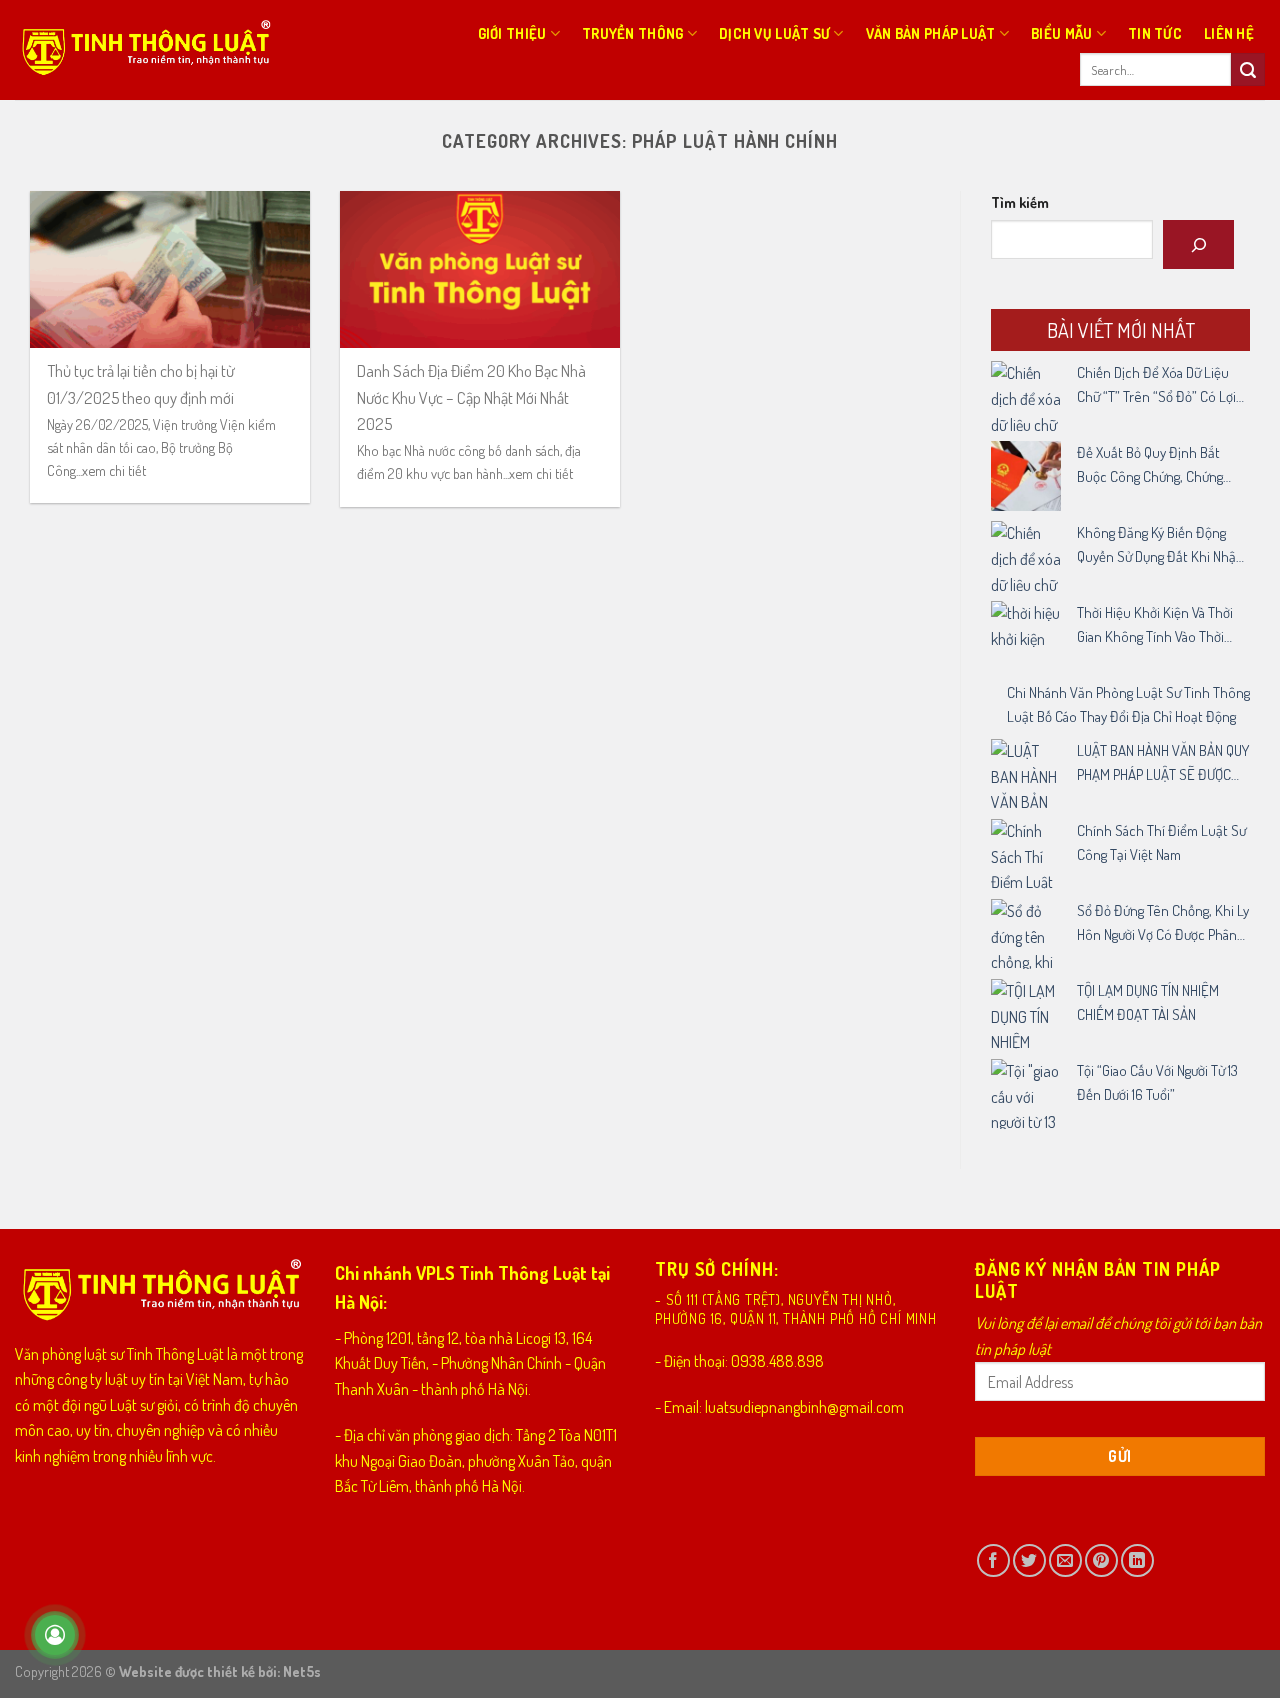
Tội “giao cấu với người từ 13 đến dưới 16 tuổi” (1157, 1082)
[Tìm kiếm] (1198, 244)
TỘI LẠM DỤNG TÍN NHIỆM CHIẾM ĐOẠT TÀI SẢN (1148, 1002)
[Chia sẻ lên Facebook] (993, 1560)
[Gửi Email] (1065, 1560)
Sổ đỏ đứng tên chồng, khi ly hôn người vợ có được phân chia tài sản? (1163, 924)
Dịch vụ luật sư (774, 33)
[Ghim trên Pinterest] (1101, 1560)
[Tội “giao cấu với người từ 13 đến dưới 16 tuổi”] (1026, 1094)
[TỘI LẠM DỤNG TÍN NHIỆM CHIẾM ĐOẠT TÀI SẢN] (1026, 1014)
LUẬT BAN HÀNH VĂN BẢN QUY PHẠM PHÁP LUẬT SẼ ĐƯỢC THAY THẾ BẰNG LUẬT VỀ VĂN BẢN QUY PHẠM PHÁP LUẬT (1163, 764)
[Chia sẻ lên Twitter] (1029, 1560)
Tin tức (1155, 33)
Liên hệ (1229, 33)
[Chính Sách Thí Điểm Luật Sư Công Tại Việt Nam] (1026, 854)
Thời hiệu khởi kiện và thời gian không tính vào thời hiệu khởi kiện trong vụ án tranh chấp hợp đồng (1155, 626)
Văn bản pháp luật (931, 33)
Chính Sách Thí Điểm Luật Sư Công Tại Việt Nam (1161, 842)
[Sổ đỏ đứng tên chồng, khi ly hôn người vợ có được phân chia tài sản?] (1026, 934)
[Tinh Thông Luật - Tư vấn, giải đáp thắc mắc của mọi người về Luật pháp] (144, 50)
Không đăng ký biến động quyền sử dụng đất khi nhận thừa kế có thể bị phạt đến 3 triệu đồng (1162, 546)
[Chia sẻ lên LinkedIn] (1137, 1560)
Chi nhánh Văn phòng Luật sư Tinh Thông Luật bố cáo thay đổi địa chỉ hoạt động (1128, 704)
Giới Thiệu (512, 33)
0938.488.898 (777, 1361)
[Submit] (1248, 70)
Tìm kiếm (1020, 202)
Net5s (302, 1671)
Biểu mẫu (1061, 33)
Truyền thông (632, 33)
